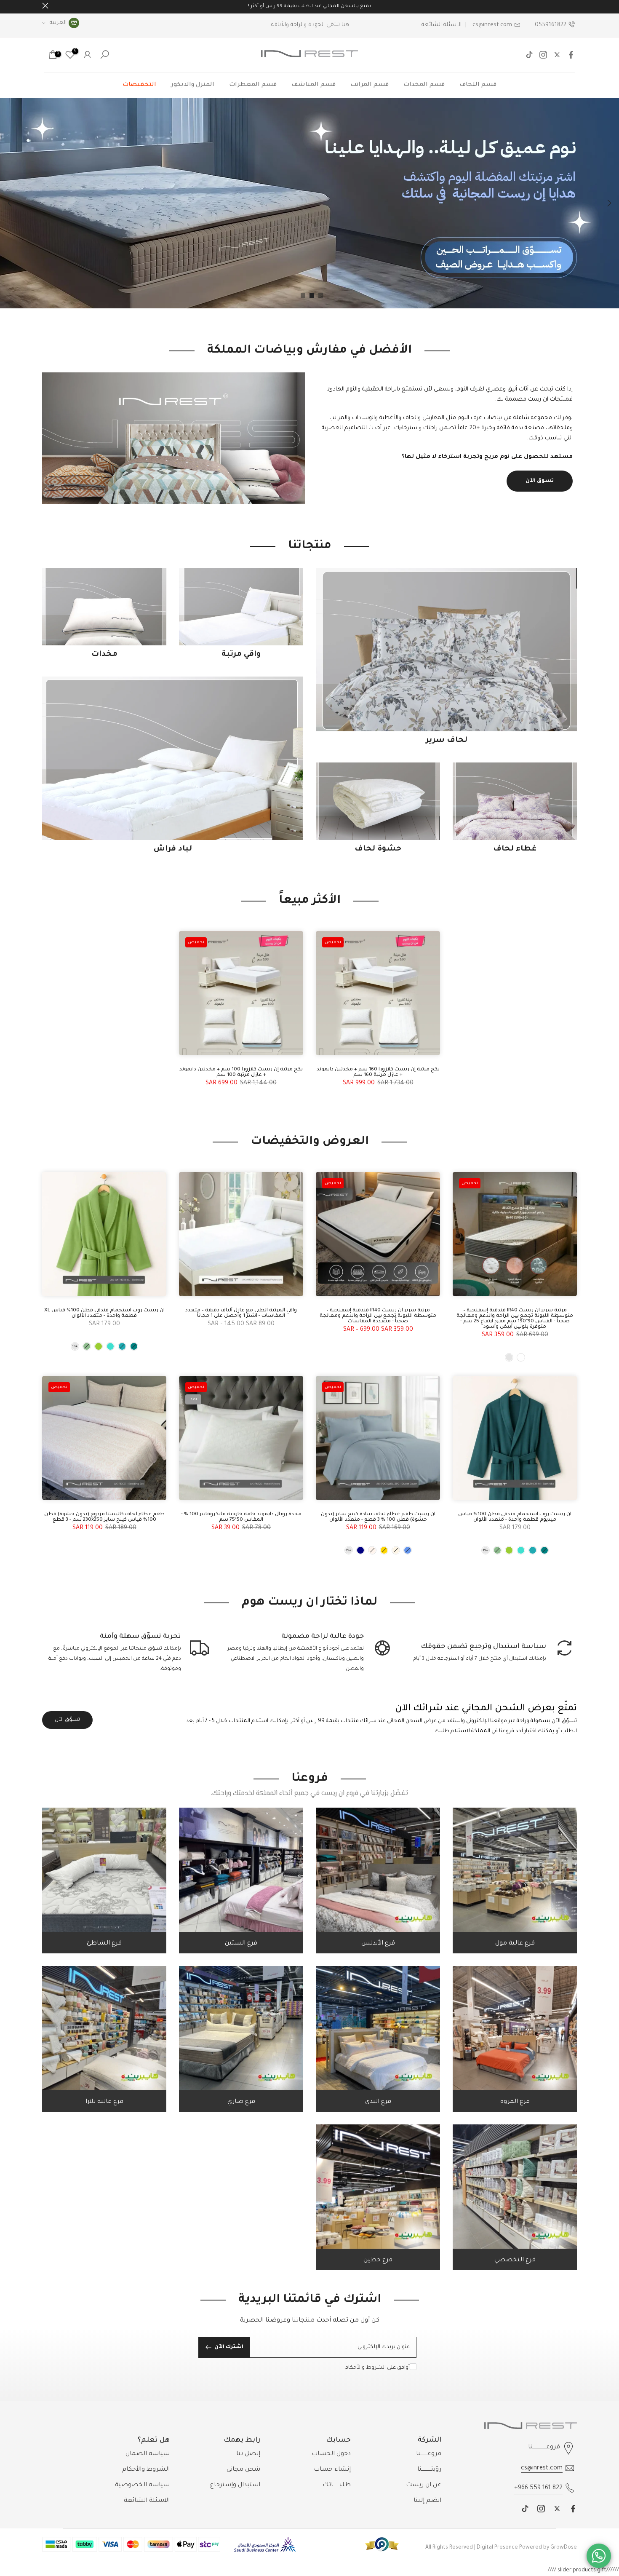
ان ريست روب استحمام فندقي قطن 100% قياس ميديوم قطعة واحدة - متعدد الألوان (515, 1517)
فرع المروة (515, 2102)
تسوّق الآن (67, 1720)
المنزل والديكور (193, 85)
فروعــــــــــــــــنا (544, 2448)
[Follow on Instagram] (543, 55)
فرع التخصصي (515, 2260)
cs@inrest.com (492, 25)
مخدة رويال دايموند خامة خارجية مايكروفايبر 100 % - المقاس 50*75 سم (241, 1517)
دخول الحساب (331, 2454)
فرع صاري (241, 2102)
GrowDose (564, 2548)
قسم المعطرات (253, 85)
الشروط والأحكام (365, 2368)
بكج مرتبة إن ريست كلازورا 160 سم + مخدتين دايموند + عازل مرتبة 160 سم (378, 1073)
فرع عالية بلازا (104, 2102)
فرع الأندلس (378, 1944)
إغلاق (574, 6)
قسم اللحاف (478, 85)
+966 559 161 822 (538, 2488)
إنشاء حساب (332, 2470)
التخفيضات (139, 85)
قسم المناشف (314, 85)
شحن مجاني (243, 2470)
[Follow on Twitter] (557, 55)
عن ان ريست (424, 2485)
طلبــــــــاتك (337, 2485)
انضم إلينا (427, 2501)
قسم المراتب (370, 85)
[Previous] (608, 203)
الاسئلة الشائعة (442, 25)
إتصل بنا (248, 2454)
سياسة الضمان (148, 2454)
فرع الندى (378, 2102)
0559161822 (551, 25)
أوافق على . (376, 2368)
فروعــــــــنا (429, 2454)
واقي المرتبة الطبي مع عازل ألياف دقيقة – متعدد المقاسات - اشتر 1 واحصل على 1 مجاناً (241, 1313)
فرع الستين (241, 1944)
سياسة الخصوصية (142, 2485)
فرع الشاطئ (104, 1944)
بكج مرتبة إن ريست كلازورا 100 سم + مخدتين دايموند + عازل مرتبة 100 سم (241, 1073)
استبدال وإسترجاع (235, 2485)
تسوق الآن (540, 481)
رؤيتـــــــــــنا (429, 2470)
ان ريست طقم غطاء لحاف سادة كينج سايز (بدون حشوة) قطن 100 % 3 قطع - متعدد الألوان (378, 1517)
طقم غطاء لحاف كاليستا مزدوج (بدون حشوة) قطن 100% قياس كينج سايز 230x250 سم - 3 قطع (104, 1517)
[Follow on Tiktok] (529, 55)
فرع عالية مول (515, 1944)
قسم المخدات (424, 85)
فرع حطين (378, 2260)
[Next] (11, 203)
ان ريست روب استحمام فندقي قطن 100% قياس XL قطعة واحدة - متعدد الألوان (104, 1313)
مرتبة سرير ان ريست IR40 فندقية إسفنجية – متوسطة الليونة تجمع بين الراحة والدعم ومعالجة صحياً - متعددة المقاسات (378, 1316)
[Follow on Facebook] (571, 55)
